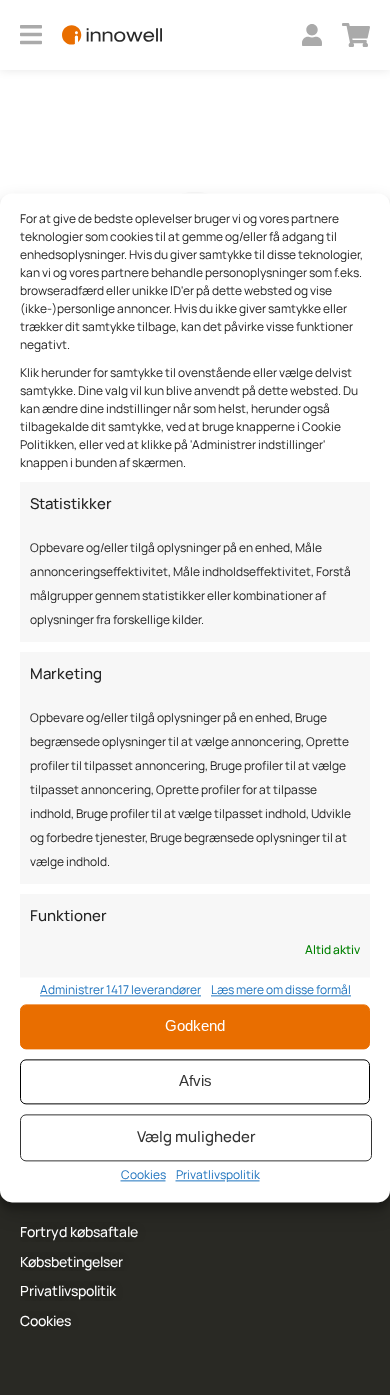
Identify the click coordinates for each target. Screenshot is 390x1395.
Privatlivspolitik (218, 1174)
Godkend (195, 1026)
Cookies (143, 1174)
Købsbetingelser (71, 1261)
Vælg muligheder (196, 1137)
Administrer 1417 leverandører (120, 989)
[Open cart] (356, 35)
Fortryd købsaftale (79, 1231)
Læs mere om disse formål (281, 989)
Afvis (195, 1081)
